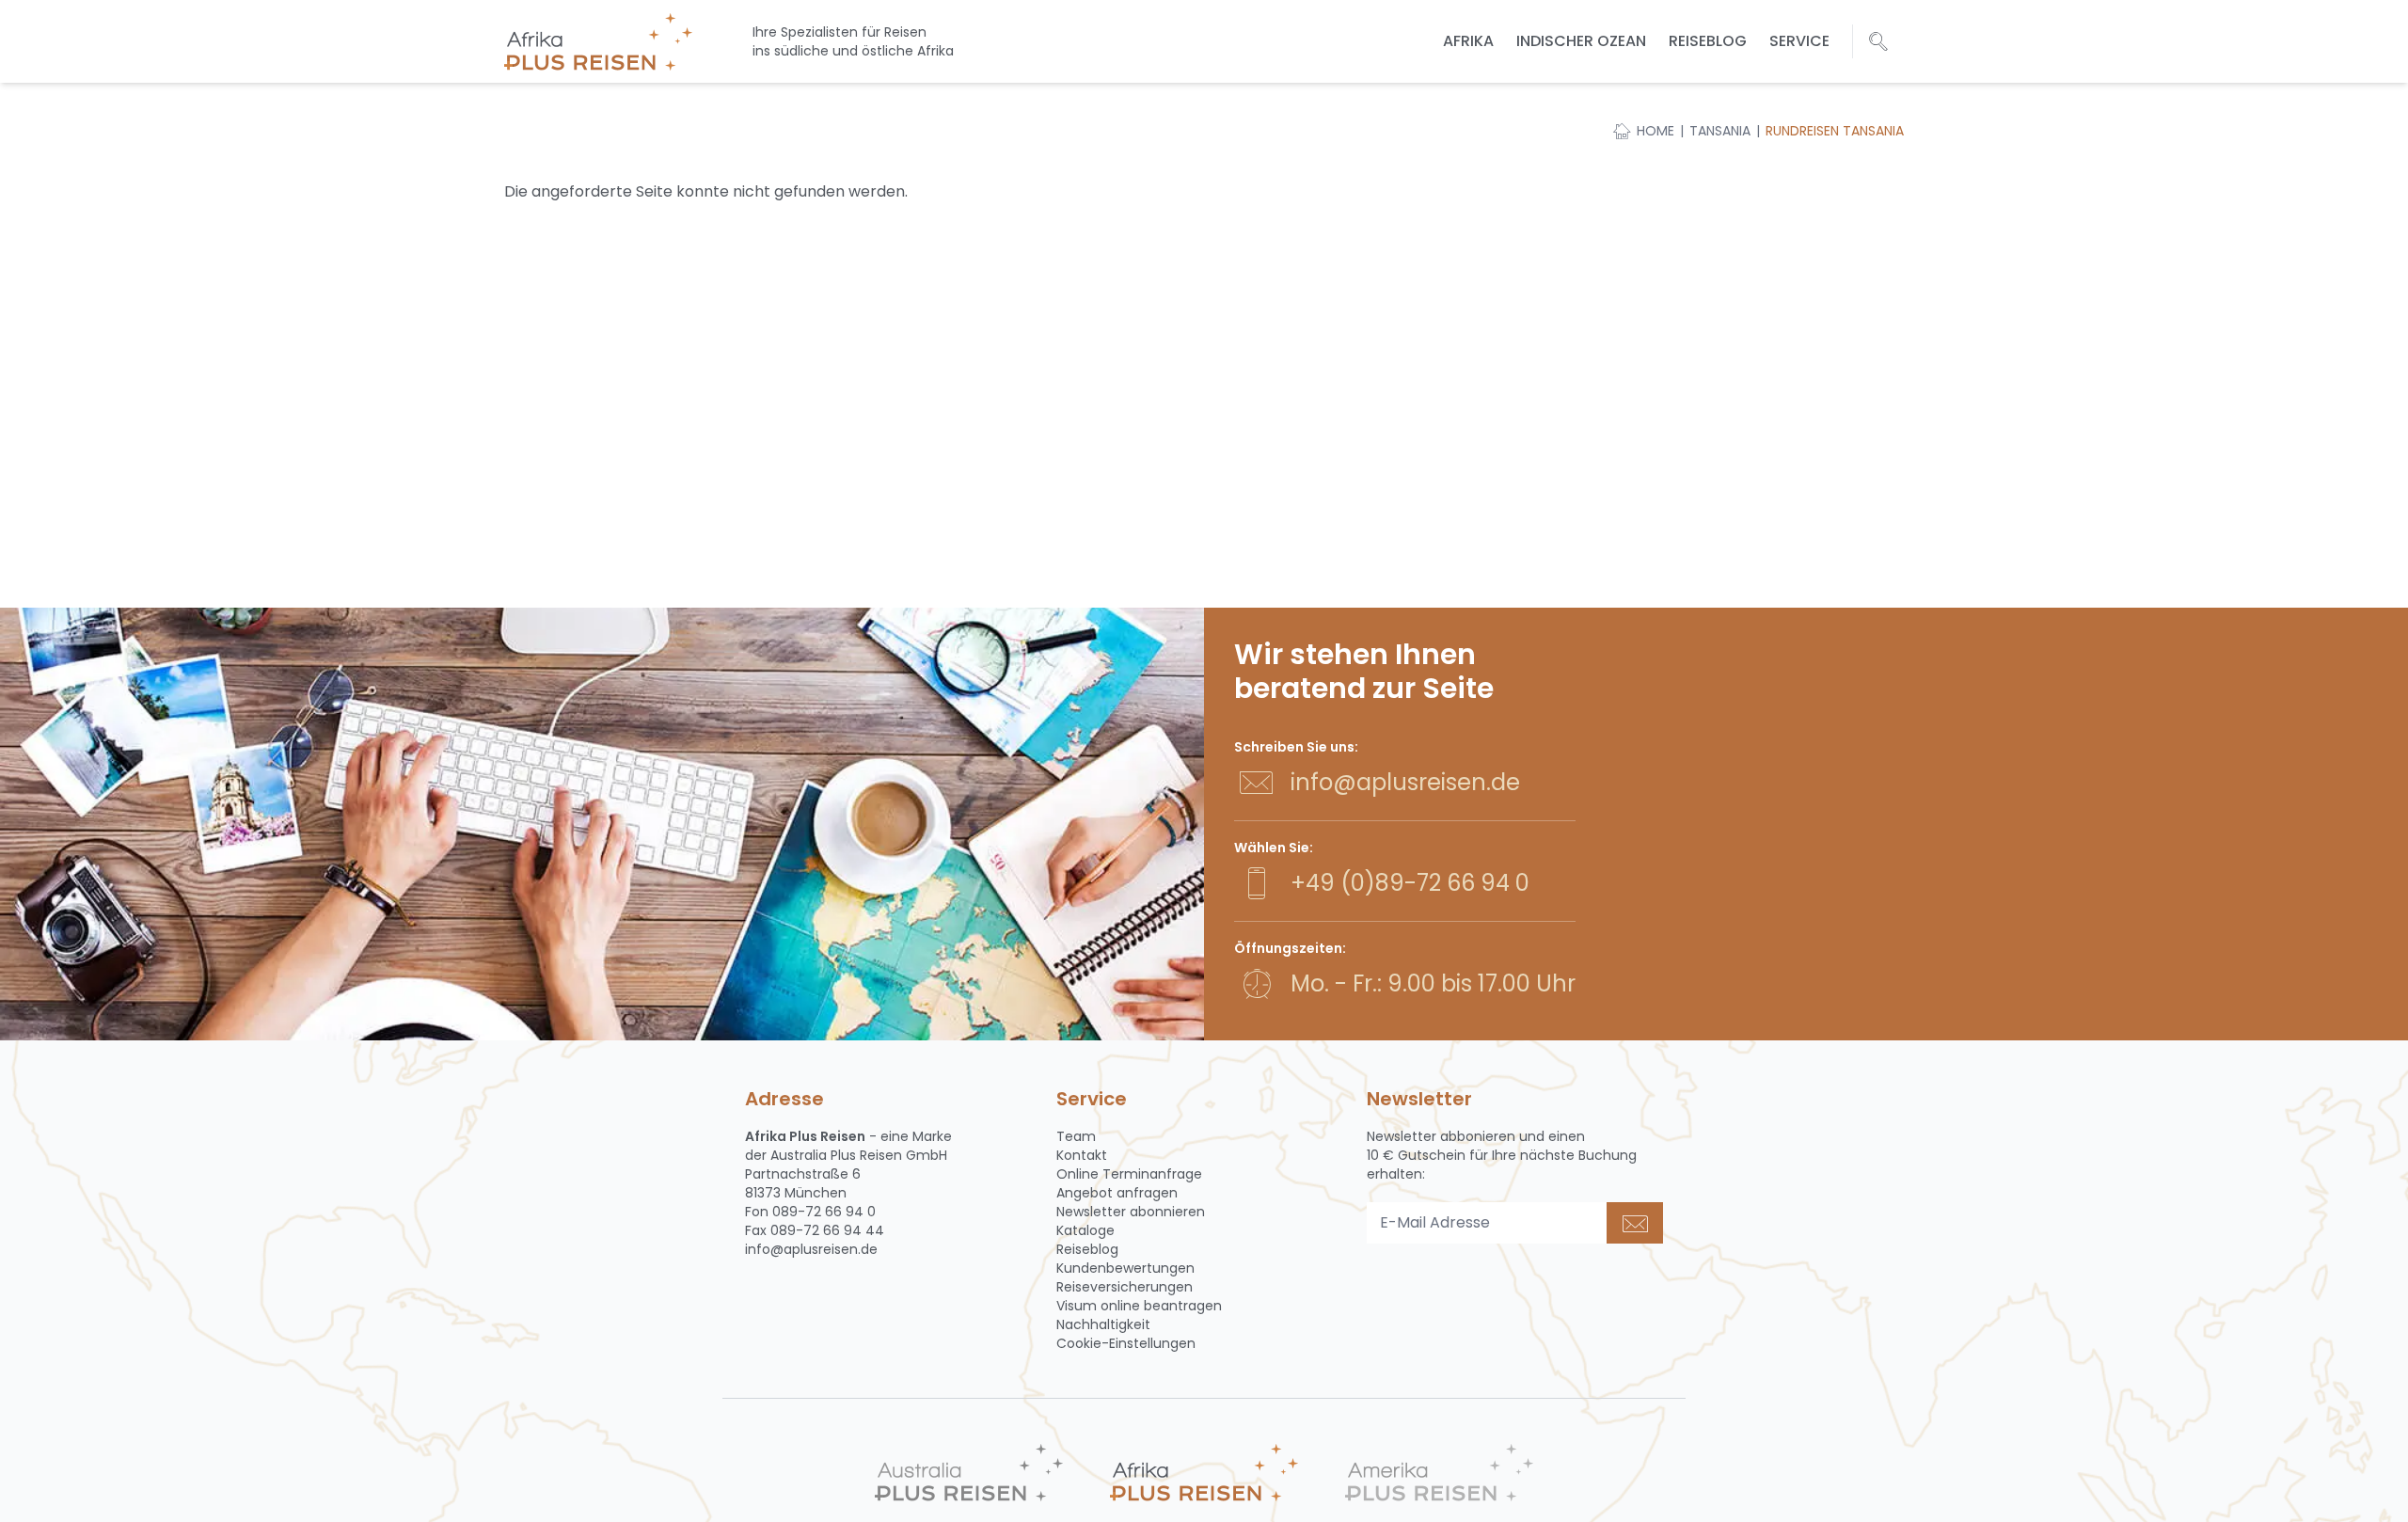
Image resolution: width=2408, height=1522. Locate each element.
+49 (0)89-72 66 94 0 (1410, 883)
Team (1076, 1136)
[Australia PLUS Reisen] (969, 1473)
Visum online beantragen (1139, 1306)
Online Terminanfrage (1129, 1174)
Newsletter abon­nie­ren (1131, 1212)
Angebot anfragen (1117, 1193)
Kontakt (1082, 1155)
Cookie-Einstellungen (1126, 1343)
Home (1655, 131)
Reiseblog (1708, 41)
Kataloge (1085, 1230)
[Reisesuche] (1878, 41)
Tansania (1720, 131)
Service (1799, 41)
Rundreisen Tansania (1835, 131)
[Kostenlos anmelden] (1635, 1223)
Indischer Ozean (1581, 41)
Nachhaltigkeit (1103, 1324)
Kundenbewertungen (1125, 1268)
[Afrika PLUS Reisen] (1204, 1473)
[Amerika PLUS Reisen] (1439, 1473)
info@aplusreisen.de (1405, 782)
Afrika (1468, 41)
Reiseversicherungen (1125, 1287)
